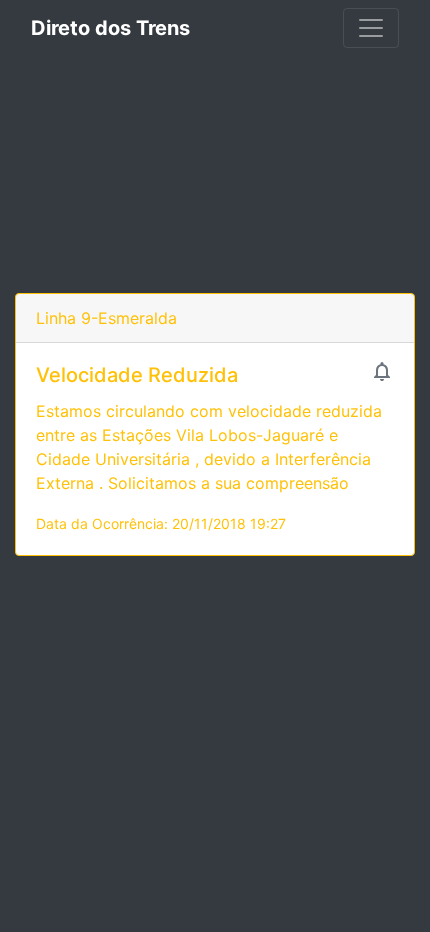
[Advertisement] (215, 174)
